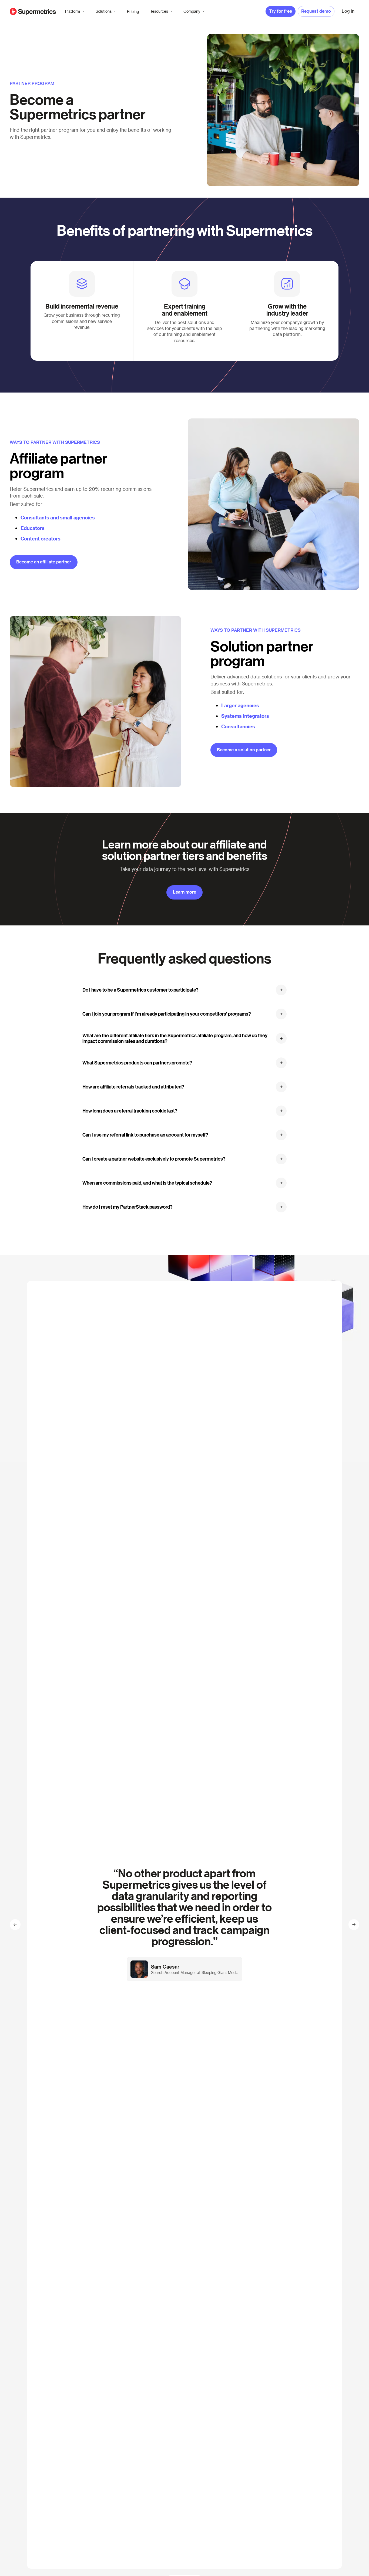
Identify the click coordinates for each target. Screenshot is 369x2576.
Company (192, 11)
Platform (73, 11)
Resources (159, 11)
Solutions (104, 11)
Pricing (133, 11)
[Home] (33, 11)
